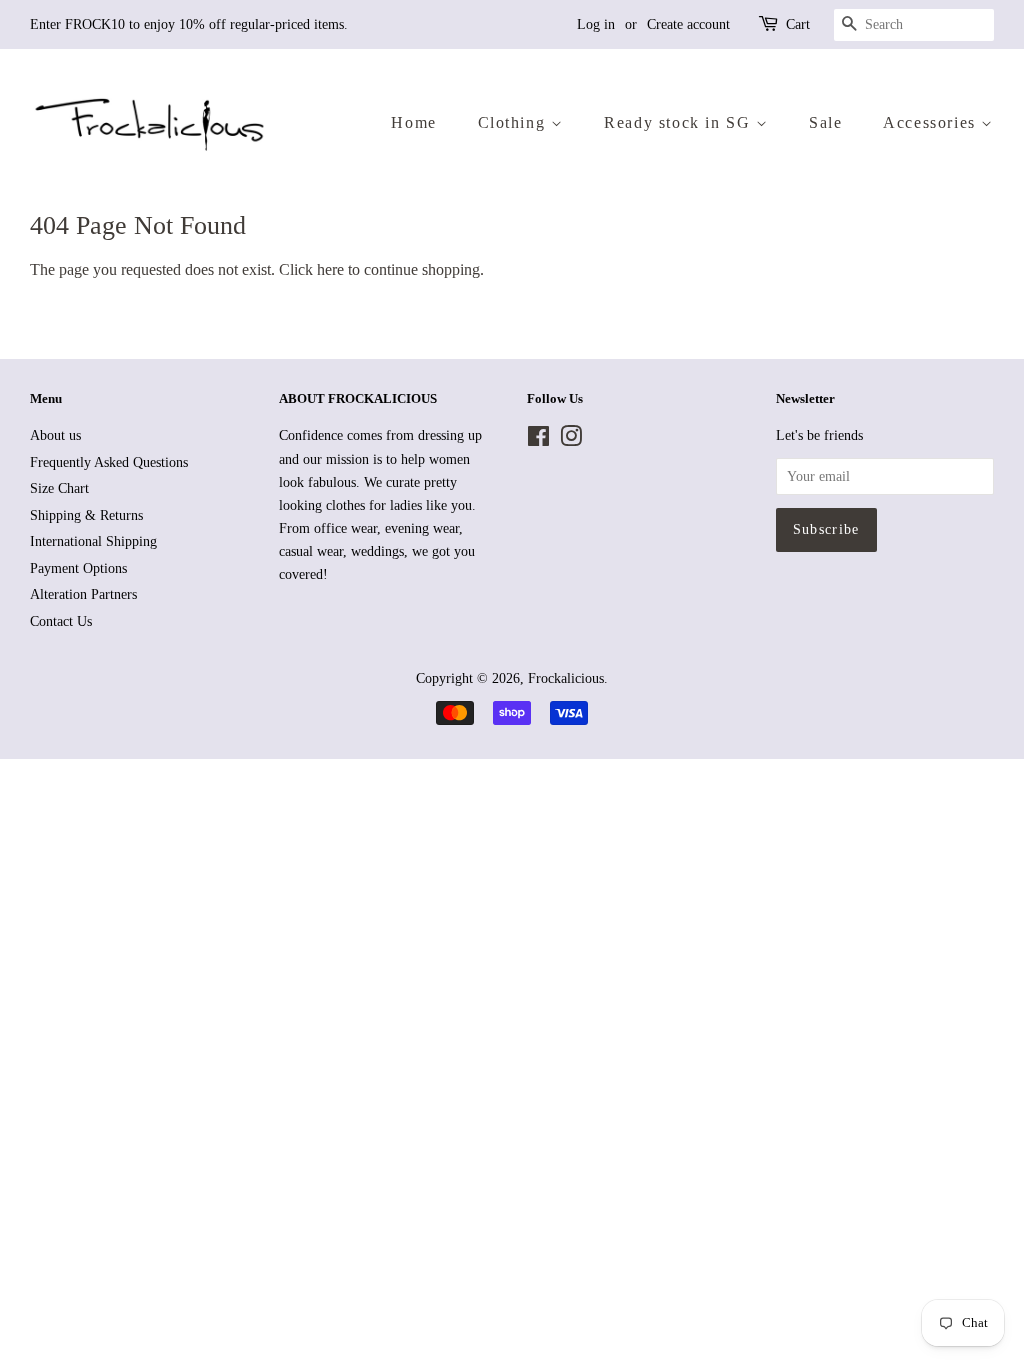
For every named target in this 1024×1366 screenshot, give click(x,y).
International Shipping (93, 541)
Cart (798, 24)
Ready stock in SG (680, 122)
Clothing (514, 122)
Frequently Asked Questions (109, 462)
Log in (596, 24)
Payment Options (78, 568)
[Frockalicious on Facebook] (538, 440)
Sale (825, 122)
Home (413, 122)
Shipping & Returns (86, 515)
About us (55, 435)
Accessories (932, 122)
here (330, 269)
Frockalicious (566, 678)
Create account (688, 24)
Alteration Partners (83, 594)
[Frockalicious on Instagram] (571, 440)
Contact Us (61, 621)
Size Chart (59, 488)
